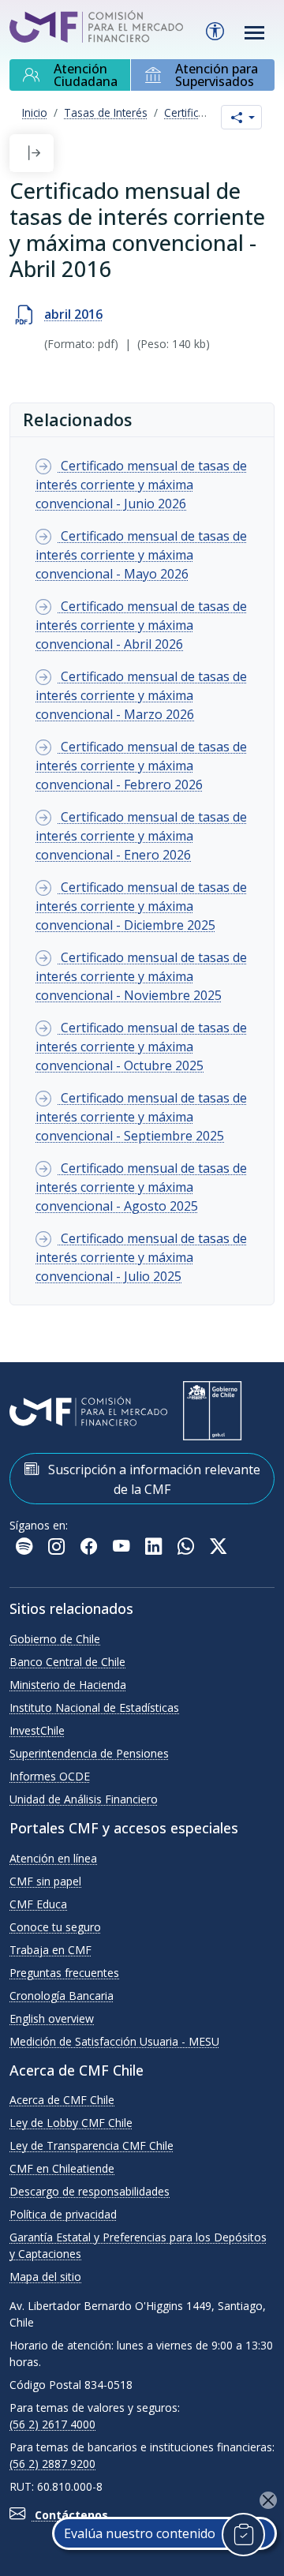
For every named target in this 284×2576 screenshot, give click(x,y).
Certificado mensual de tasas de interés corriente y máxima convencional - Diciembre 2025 (141, 906)
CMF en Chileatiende (62, 2168)
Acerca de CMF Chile (62, 2100)
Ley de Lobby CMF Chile (71, 2123)
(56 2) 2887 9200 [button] (52, 2464)
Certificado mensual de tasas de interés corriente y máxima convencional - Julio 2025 (141, 1257)
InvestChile (37, 1730)
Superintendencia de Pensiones (89, 1753)
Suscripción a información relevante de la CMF (153, 1479)
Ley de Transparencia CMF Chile (92, 2145)
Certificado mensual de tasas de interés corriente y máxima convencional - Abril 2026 (141, 625)
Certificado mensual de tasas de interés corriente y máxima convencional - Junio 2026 (141, 485)
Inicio (35, 112)
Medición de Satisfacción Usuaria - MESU (114, 2041)
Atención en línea (53, 1858)
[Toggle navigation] (255, 33)
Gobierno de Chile (55, 1639)
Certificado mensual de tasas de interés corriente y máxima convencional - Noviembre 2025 (141, 976)
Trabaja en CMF (50, 1950)
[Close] (268, 2500)
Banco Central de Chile (67, 1662)
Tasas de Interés (106, 112)
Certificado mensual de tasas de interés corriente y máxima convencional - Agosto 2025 (141, 1187)
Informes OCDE (50, 1776)
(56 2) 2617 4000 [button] (52, 2424)
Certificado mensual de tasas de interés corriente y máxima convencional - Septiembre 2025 (141, 1117)
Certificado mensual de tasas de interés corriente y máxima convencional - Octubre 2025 (141, 1046)
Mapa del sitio (45, 2276)
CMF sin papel (45, 1881)
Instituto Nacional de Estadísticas (94, 1707)
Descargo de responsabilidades (90, 2191)
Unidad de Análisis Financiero (84, 1799)
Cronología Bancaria (62, 1996)
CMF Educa (38, 1904)
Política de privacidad (63, 2214)
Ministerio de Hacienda (68, 1685)
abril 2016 (73, 314)
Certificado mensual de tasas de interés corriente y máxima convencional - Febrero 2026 (141, 766)
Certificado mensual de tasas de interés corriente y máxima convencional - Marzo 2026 (141, 695)
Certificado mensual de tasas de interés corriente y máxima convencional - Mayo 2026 (141, 555)
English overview (52, 2018)
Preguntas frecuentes (64, 1973)
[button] (34, 153)
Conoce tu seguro (55, 1927)
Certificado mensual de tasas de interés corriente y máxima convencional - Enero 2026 (141, 836)
